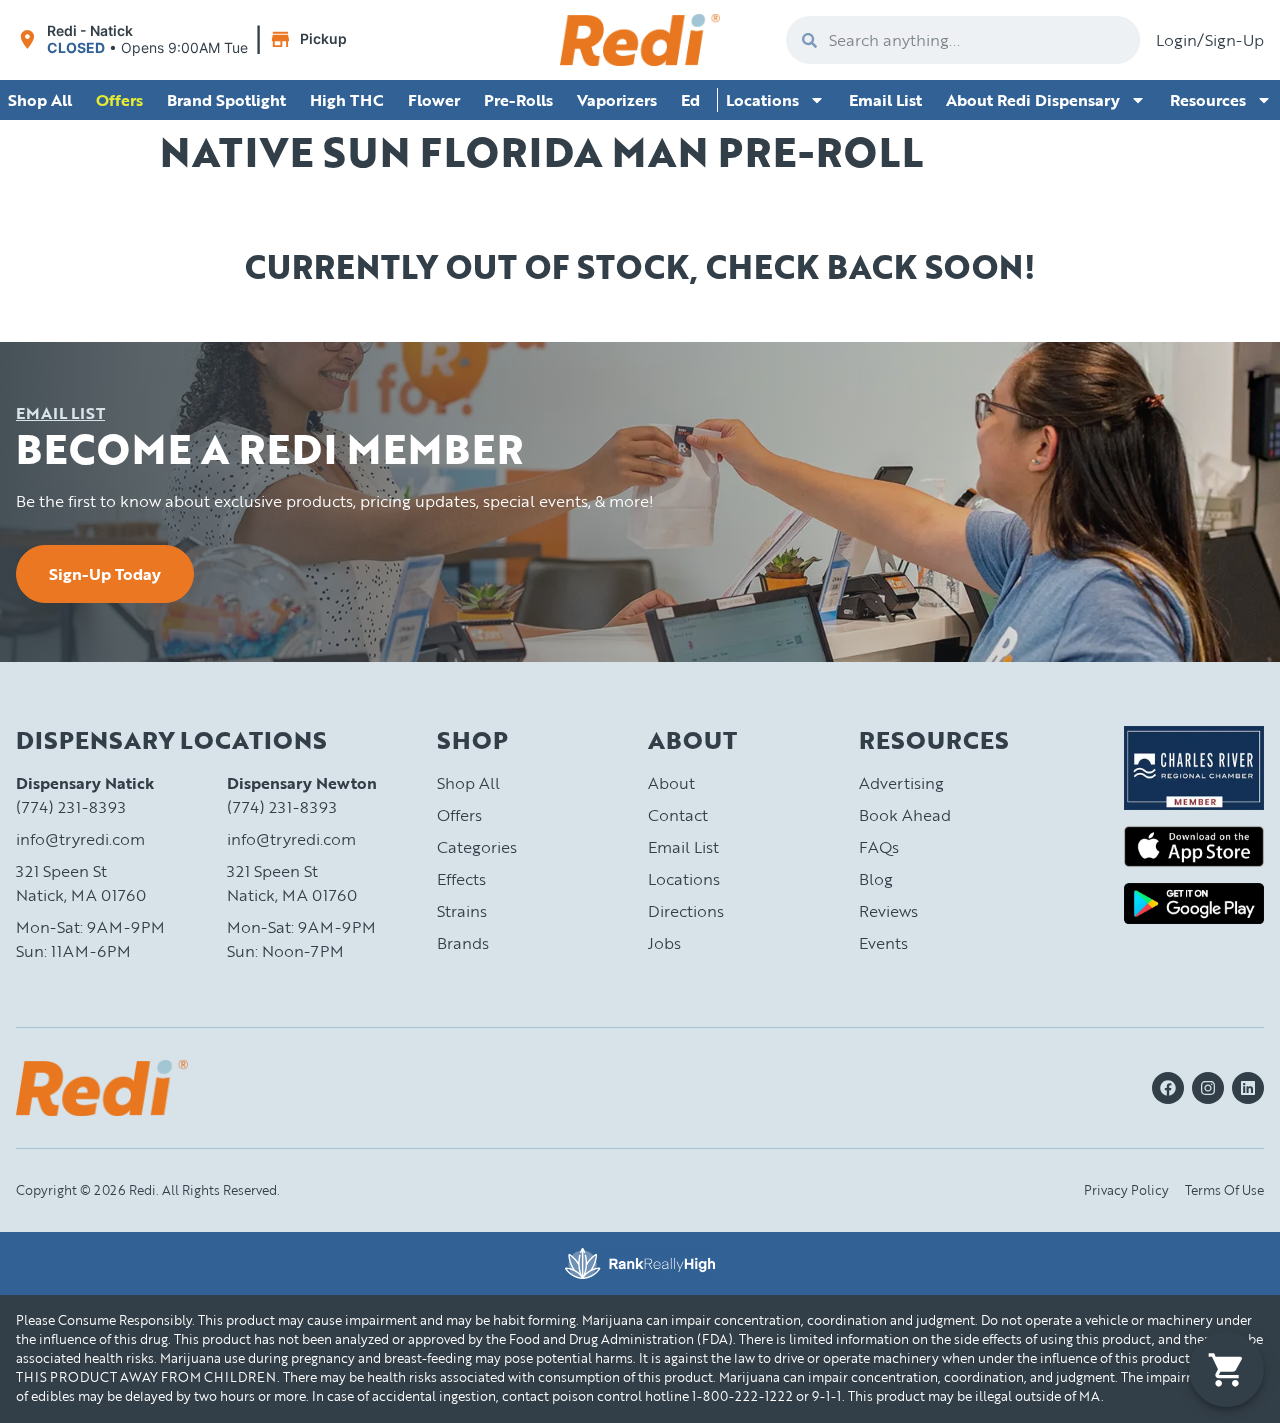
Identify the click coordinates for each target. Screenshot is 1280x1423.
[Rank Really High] (640, 1263)
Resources (1208, 100)
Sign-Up (1234, 40)
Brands (463, 943)
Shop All (468, 783)
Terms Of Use (1224, 1190)
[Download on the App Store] (1194, 846)
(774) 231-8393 (71, 807)
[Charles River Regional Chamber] (1194, 768)
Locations (762, 100)
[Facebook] (1168, 1088)
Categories (477, 847)
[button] (184, 40)
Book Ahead (905, 815)
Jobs (664, 943)
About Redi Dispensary (1033, 100)
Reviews (888, 911)
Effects (461, 879)
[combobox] (978, 40)
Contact (678, 815)
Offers (459, 815)
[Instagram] (1208, 1088)
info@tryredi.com (80, 839)
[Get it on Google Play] (1194, 903)
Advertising (901, 783)
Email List (885, 100)
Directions (686, 911)
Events (883, 943)
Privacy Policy (1126, 1190)
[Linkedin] (1248, 1088)
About (671, 783)
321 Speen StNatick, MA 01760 (81, 883)
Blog (876, 879)
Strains (462, 911)
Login (1176, 40)
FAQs (879, 847)
